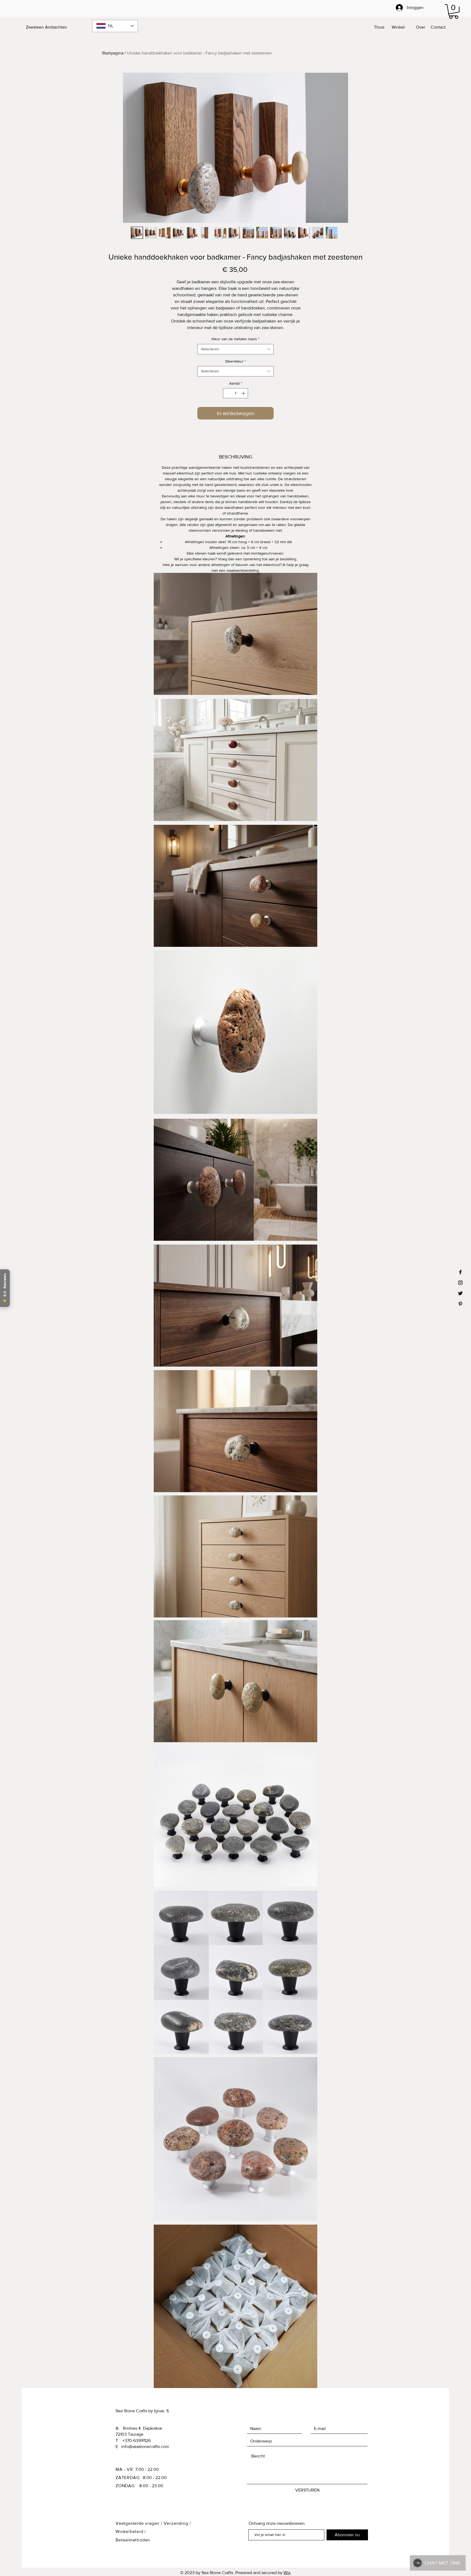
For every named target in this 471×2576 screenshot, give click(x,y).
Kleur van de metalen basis (235, 339)
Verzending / (178, 2523)
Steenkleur (235, 361)
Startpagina (113, 53)
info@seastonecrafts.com (145, 2446)
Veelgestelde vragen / (140, 2523)
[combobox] (235, 349)
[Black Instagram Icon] (460, 1283)
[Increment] (244, 393)
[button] (454, 11)
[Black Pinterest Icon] (460, 1304)
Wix (287, 2573)
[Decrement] (227, 393)
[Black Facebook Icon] (460, 1272)
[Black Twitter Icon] (460, 1293)
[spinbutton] (235, 393)
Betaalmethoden (133, 2540)
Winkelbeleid (130, 2531)
